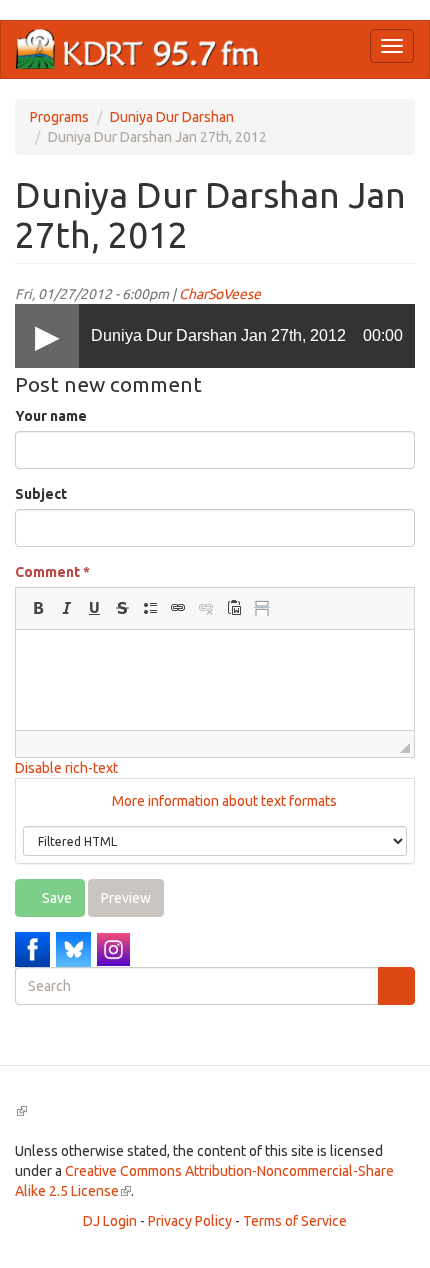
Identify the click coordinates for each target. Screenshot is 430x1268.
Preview (126, 898)
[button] (38, 608)
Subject (41, 494)
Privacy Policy (190, 1221)
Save (55, 898)
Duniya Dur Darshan (172, 117)
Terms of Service (295, 1221)
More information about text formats (223, 801)
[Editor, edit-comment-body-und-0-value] (215, 680)
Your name (51, 416)
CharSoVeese (220, 294)
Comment (52, 572)
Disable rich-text (66, 768)
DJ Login (110, 1221)
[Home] (138, 49)
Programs (59, 117)
